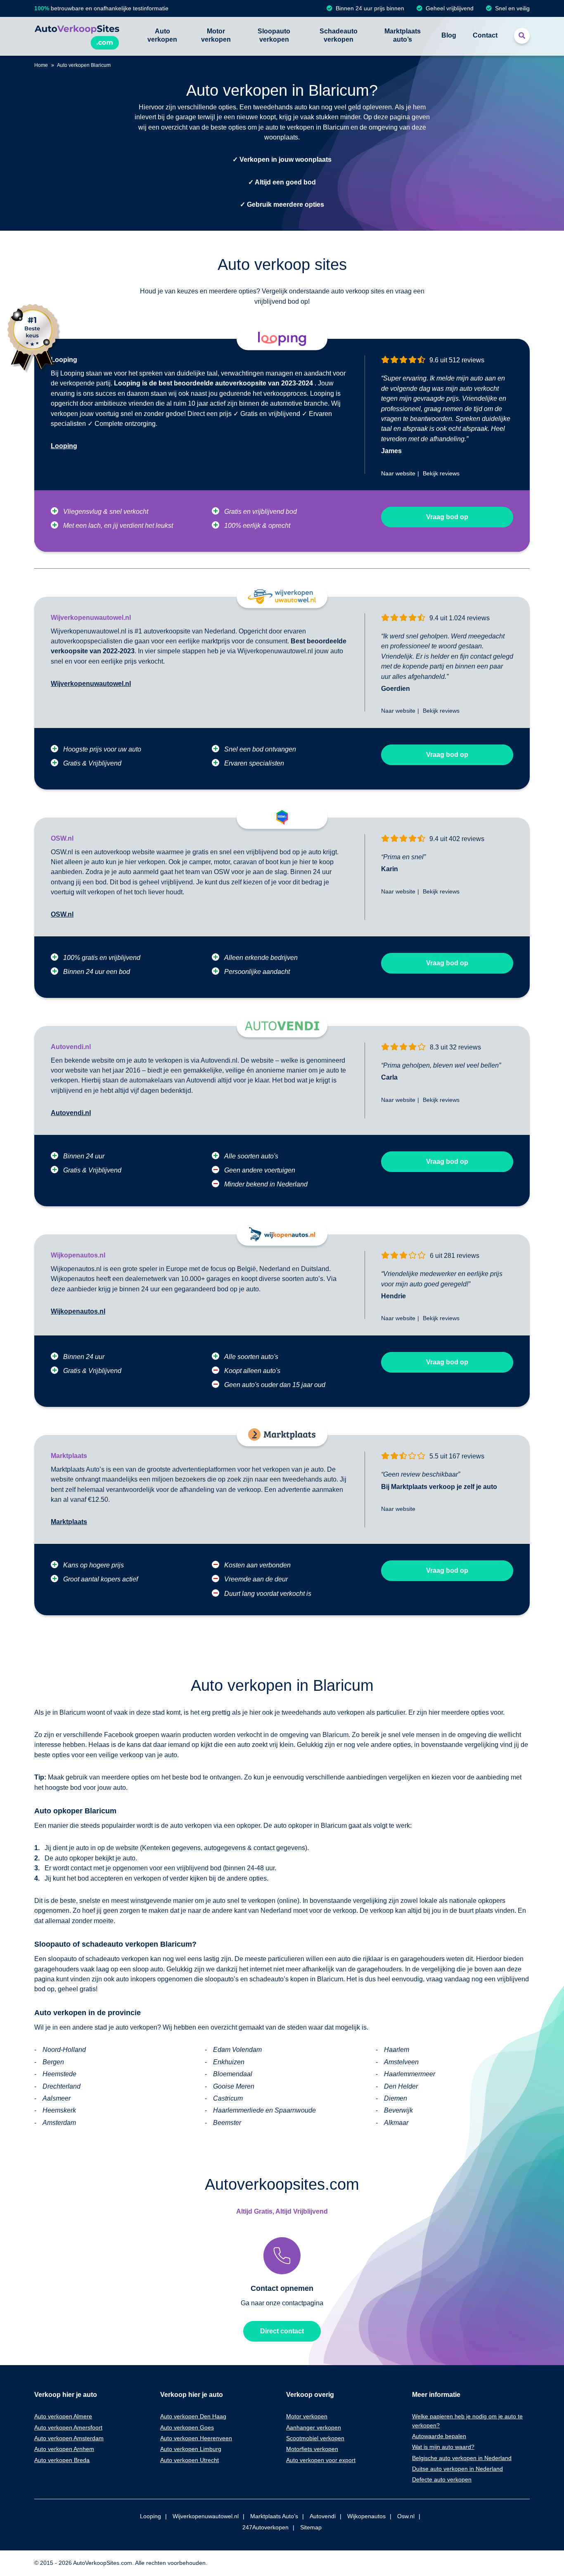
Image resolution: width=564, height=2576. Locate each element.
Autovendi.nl (71, 1113)
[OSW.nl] (282, 817)
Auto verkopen (162, 35)
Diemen (396, 2098)
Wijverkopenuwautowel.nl (91, 684)
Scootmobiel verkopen (315, 2438)
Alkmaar (396, 2123)
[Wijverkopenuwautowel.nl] (282, 597)
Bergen (53, 2062)
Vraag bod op (447, 517)
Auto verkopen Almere (63, 2416)
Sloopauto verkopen (274, 35)
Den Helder (401, 2086)
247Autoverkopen (265, 2527)
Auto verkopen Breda (62, 2460)
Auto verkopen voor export (321, 2460)
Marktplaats (69, 1522)
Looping (64, 446)
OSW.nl (62, 914)
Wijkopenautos (366, 2516)
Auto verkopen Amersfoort (68, 2427)
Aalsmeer (57, 2098)
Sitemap (311, 2527)
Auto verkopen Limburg (191, 2449)
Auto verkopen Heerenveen (196, 2438)
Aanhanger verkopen (314, 2427)
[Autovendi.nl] (282, 1026)
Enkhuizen (229, 2062)
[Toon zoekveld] (522, 36)
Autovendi (323, 2516)
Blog (449, 35)
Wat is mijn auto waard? (443, 2447)
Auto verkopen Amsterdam (69, 2438)
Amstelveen (401, 2062)
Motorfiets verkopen (312, 2449)
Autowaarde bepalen (439, 2436)
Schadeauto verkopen (339, 35)
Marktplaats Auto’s (274, 2516)
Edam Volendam (237, 2050)
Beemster (227, 2123)
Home (41, 65)
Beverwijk (398, 2110)
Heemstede (59, 2074)
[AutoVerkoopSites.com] (77, 36)
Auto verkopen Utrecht (190, 2460)
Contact (485, 35)
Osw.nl (406, 2516)
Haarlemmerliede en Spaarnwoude (264, 2110)
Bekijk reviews (441, 473)
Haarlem (397, 2050)
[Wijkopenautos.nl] (282, 1234)
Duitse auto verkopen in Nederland (457, 2469)
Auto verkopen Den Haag (193, 2416)
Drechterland (62, 2086)
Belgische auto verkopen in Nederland (462, 2458)
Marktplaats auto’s (403, 35)
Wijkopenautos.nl (78, 1311)
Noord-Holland (64, 2050)
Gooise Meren (234, 2086)
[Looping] (282, 339)
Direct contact (282, 2331)
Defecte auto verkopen (442, 2479)
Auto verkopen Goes (187, 2427)
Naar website (398, 473)
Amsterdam (59, 2123)
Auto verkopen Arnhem (64, 2449)
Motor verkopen (216, 35)
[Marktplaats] (282, 1435)
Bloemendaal (233, 2074)
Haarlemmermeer (410, 2074)
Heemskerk (59, 2110)
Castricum (228, 2098)
